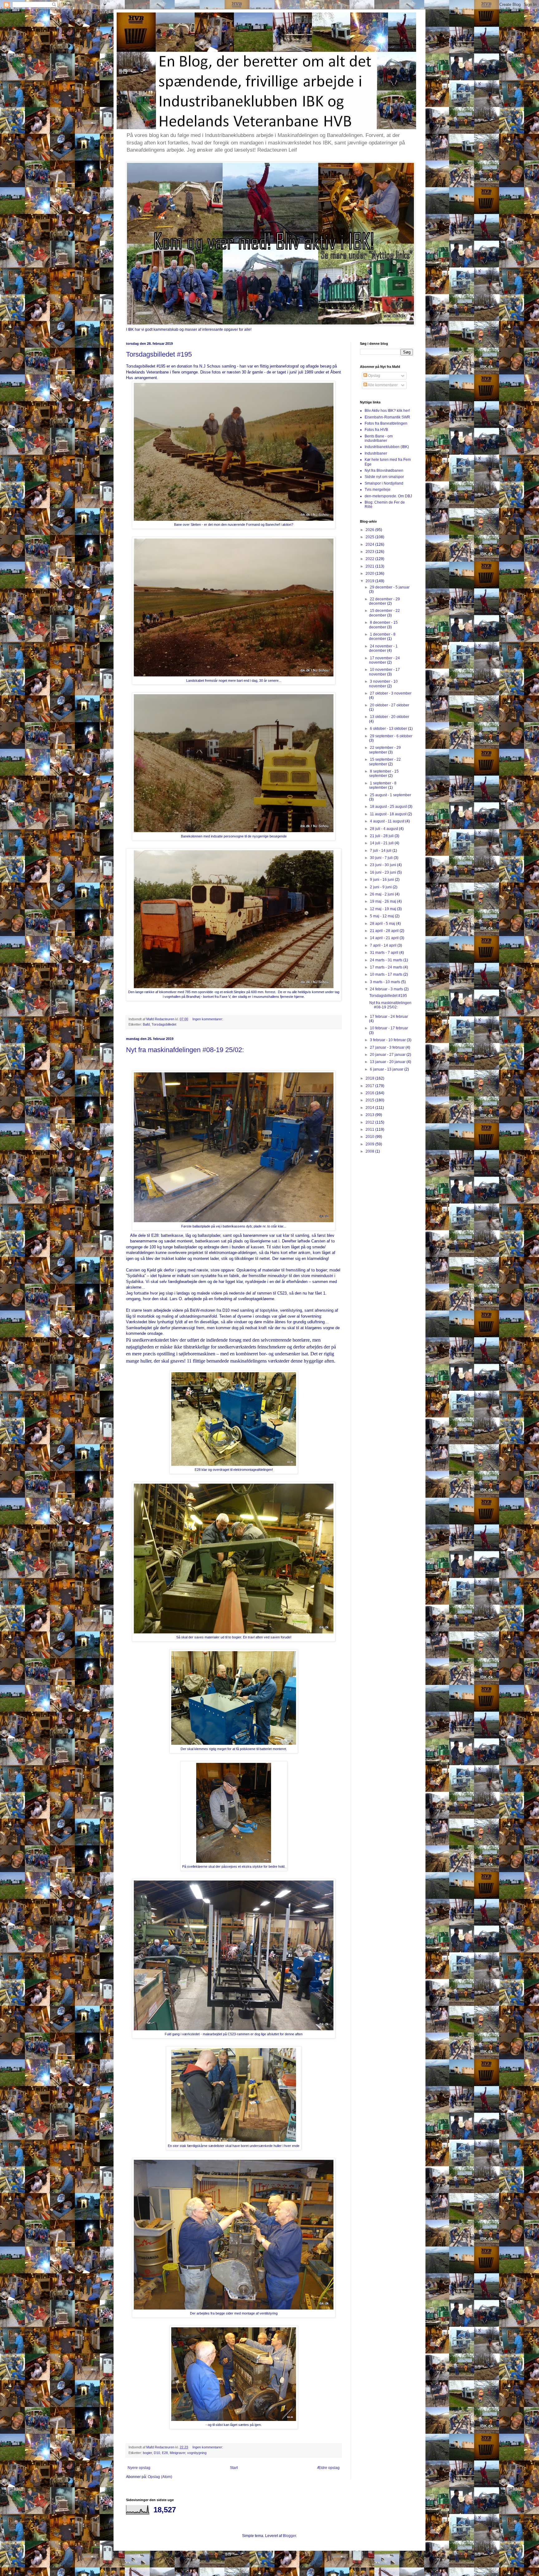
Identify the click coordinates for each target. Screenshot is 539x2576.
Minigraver (177, 2453)
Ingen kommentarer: (208, 1019)
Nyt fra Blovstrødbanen (384, 471)
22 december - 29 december (384, 601)
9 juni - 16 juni (382, 880)
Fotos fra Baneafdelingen (386, 423)
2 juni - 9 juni (381, 887)
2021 (370, 566)
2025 (370, 537)
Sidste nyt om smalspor (384, 477)
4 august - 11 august (388, 821)
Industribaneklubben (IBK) (387, 447)
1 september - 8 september (383, 785)
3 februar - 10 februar (388, 1040)
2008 (370, 1151)
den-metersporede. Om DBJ (388, 496)
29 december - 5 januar (390, 587)
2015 (370, 1100)
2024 (370, 544)
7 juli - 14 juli (381, 851)
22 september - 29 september (385, 750)
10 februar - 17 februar (389, 1028)
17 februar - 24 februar (389, 1017)
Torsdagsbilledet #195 (159, 354)
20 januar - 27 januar (388, 1055)
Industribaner (376, 453)
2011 (370, 1129)
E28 (165, 2453)
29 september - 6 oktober (391, 736)
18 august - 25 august (389, 807)
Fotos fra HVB (376, 430)
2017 (370, 1086)
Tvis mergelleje (378, 490)
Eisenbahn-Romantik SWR (387, 417)
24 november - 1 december (383, 648)
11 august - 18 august (389, 814)
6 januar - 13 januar (387, 1069)
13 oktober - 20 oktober (390, 717)
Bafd (146, 1024)
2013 (370, 1115)
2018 (370, 1078)
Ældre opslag (328, 2468)
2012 (370, 1122)
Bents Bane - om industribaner (379, 438)
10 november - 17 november (384, 672)
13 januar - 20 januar (388, 1062)
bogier (147, 2453)
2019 (370, 581)
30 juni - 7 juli (382, 858)
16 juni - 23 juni (384, 872)
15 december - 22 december (384, 613)
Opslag (374, 376)
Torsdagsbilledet (164, 1024)
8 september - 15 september (384, 773)
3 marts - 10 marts (386, 982)
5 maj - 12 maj (382, 916)
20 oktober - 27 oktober (390, 705)
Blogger (289, 2536)
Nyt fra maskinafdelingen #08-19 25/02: (185, 1050)
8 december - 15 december (383, 625)
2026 (370, 530)
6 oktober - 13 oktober (389, 729)
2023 (370, 552)
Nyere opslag (139, 2468)
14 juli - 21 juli (382, 843)
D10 (157, 2453)
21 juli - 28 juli (382, 836)
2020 (370, 573)
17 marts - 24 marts (387, 967)
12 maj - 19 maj (384, 909)
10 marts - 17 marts (387, 974)
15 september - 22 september (385, 762)
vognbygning (197, 2453)
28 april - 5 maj (383, 924)
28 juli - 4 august (384, 829)
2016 (370, 1093)
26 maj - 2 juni (382, 894)
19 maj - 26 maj (384, 901)
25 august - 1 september (391, 795)
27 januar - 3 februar (388, 1047)
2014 (370, 1108)
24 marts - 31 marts (387, 960)
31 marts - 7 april (385, 953)
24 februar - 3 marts (387, 989)
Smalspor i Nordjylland (384, 483)
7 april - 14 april (384, 945)
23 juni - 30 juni (384, 865)
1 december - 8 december (382, 637)
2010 (370, 1137)
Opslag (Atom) (160, 2477)
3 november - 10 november (383, 684)
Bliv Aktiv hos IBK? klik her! (387, 411)
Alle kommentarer (382, 385)
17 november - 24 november (384, 660)
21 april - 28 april (385, 931)
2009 (370, 1144)
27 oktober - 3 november (391, 693)
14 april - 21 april (385, 938)
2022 (370, 559)
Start (234, 2468)
